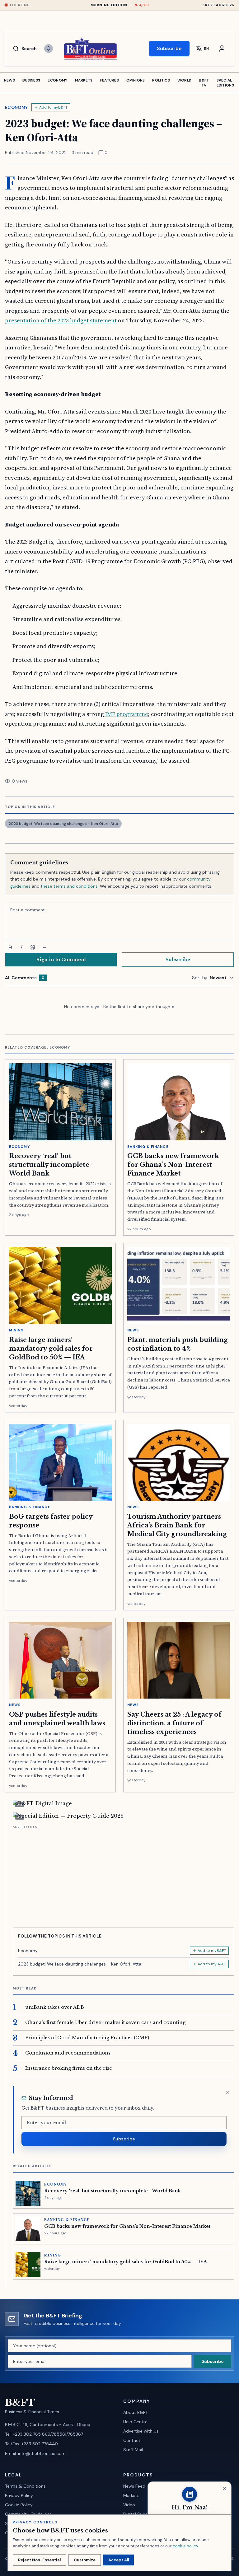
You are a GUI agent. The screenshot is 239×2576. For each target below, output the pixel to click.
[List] (44, 947)
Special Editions (225, 83)
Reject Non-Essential (39, 2560)
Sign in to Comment (61, 960)
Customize (85, 2560)
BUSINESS (31, 80)
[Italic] (21, 947)
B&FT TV (204, 83)
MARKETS (84, 80)
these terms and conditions (69, 886)
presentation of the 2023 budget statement (61, 320)
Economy (16, 107)
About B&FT (136, 2412)
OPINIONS (136, 80)
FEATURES (110, 80)
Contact (132, 2440)
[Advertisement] (123, 1874)
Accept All (119, 2560)
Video (129, 2505)
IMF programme (126, 714)
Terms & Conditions (25, 2486)
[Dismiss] (228, 2092)
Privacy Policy (19, 2495)
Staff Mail (133, 2450)
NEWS (9, 80)
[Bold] (10, 947)
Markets (131, 2495)
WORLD (185, 80)
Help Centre (135, 2422)
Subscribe (169, 48)
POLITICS (161, 80)
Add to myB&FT (53, 107)
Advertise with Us (141, 2431)
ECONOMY (57, 80)
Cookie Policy (19, 2505)
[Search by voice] (49, 49)
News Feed (134, 2486)
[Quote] (33, 947)
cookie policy (185, 2546)
